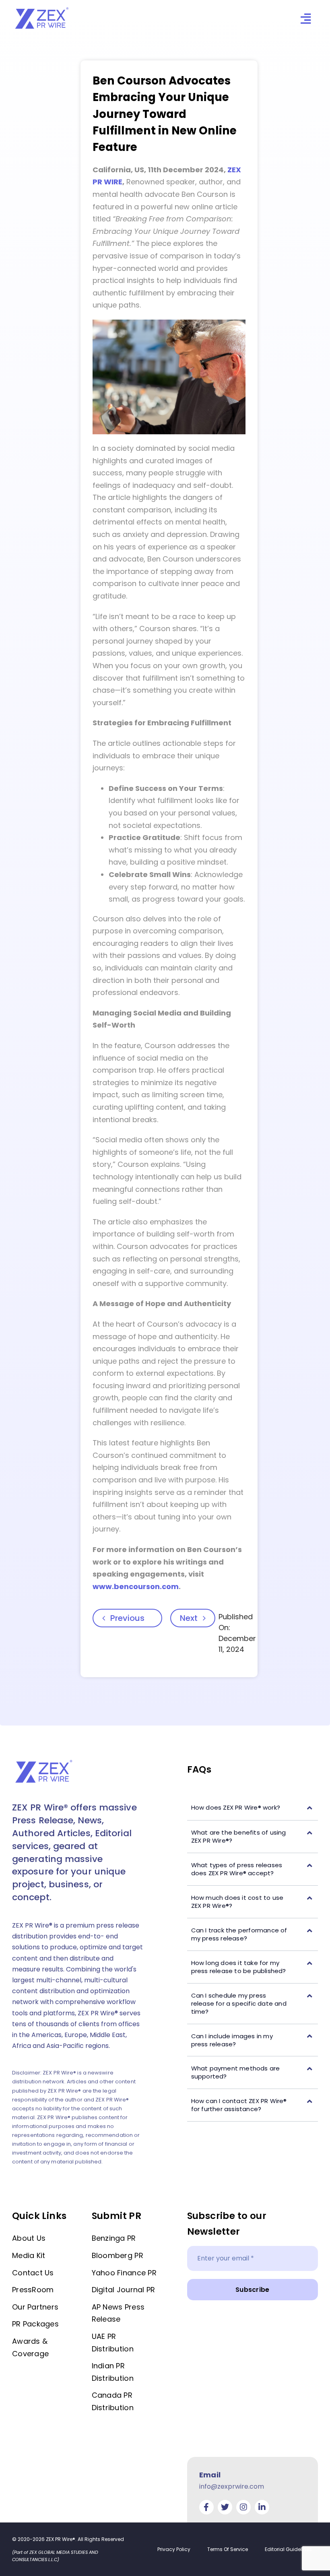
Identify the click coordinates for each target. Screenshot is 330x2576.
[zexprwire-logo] (42, 8)
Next (189, 1618)
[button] (253, 1808)
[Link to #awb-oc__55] (306, 19)
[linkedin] (262, 2507)
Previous (127, 1618)
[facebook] (206, 2507)
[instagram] (243, 2507)
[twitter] (225, 2507)
